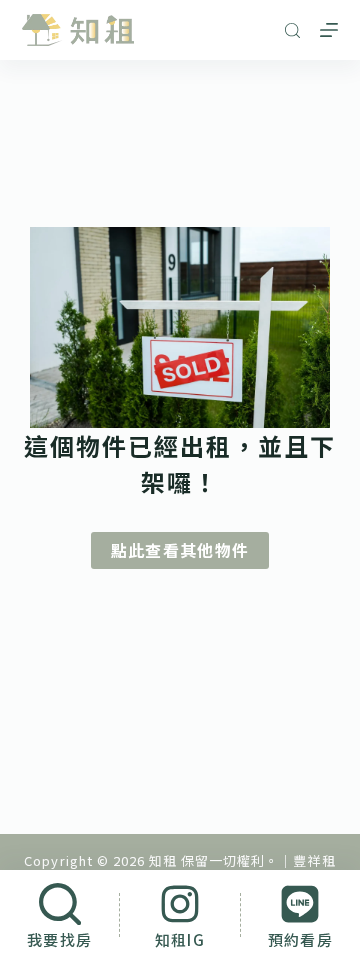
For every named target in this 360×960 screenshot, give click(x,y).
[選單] (329, 30)
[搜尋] (292, 30)
